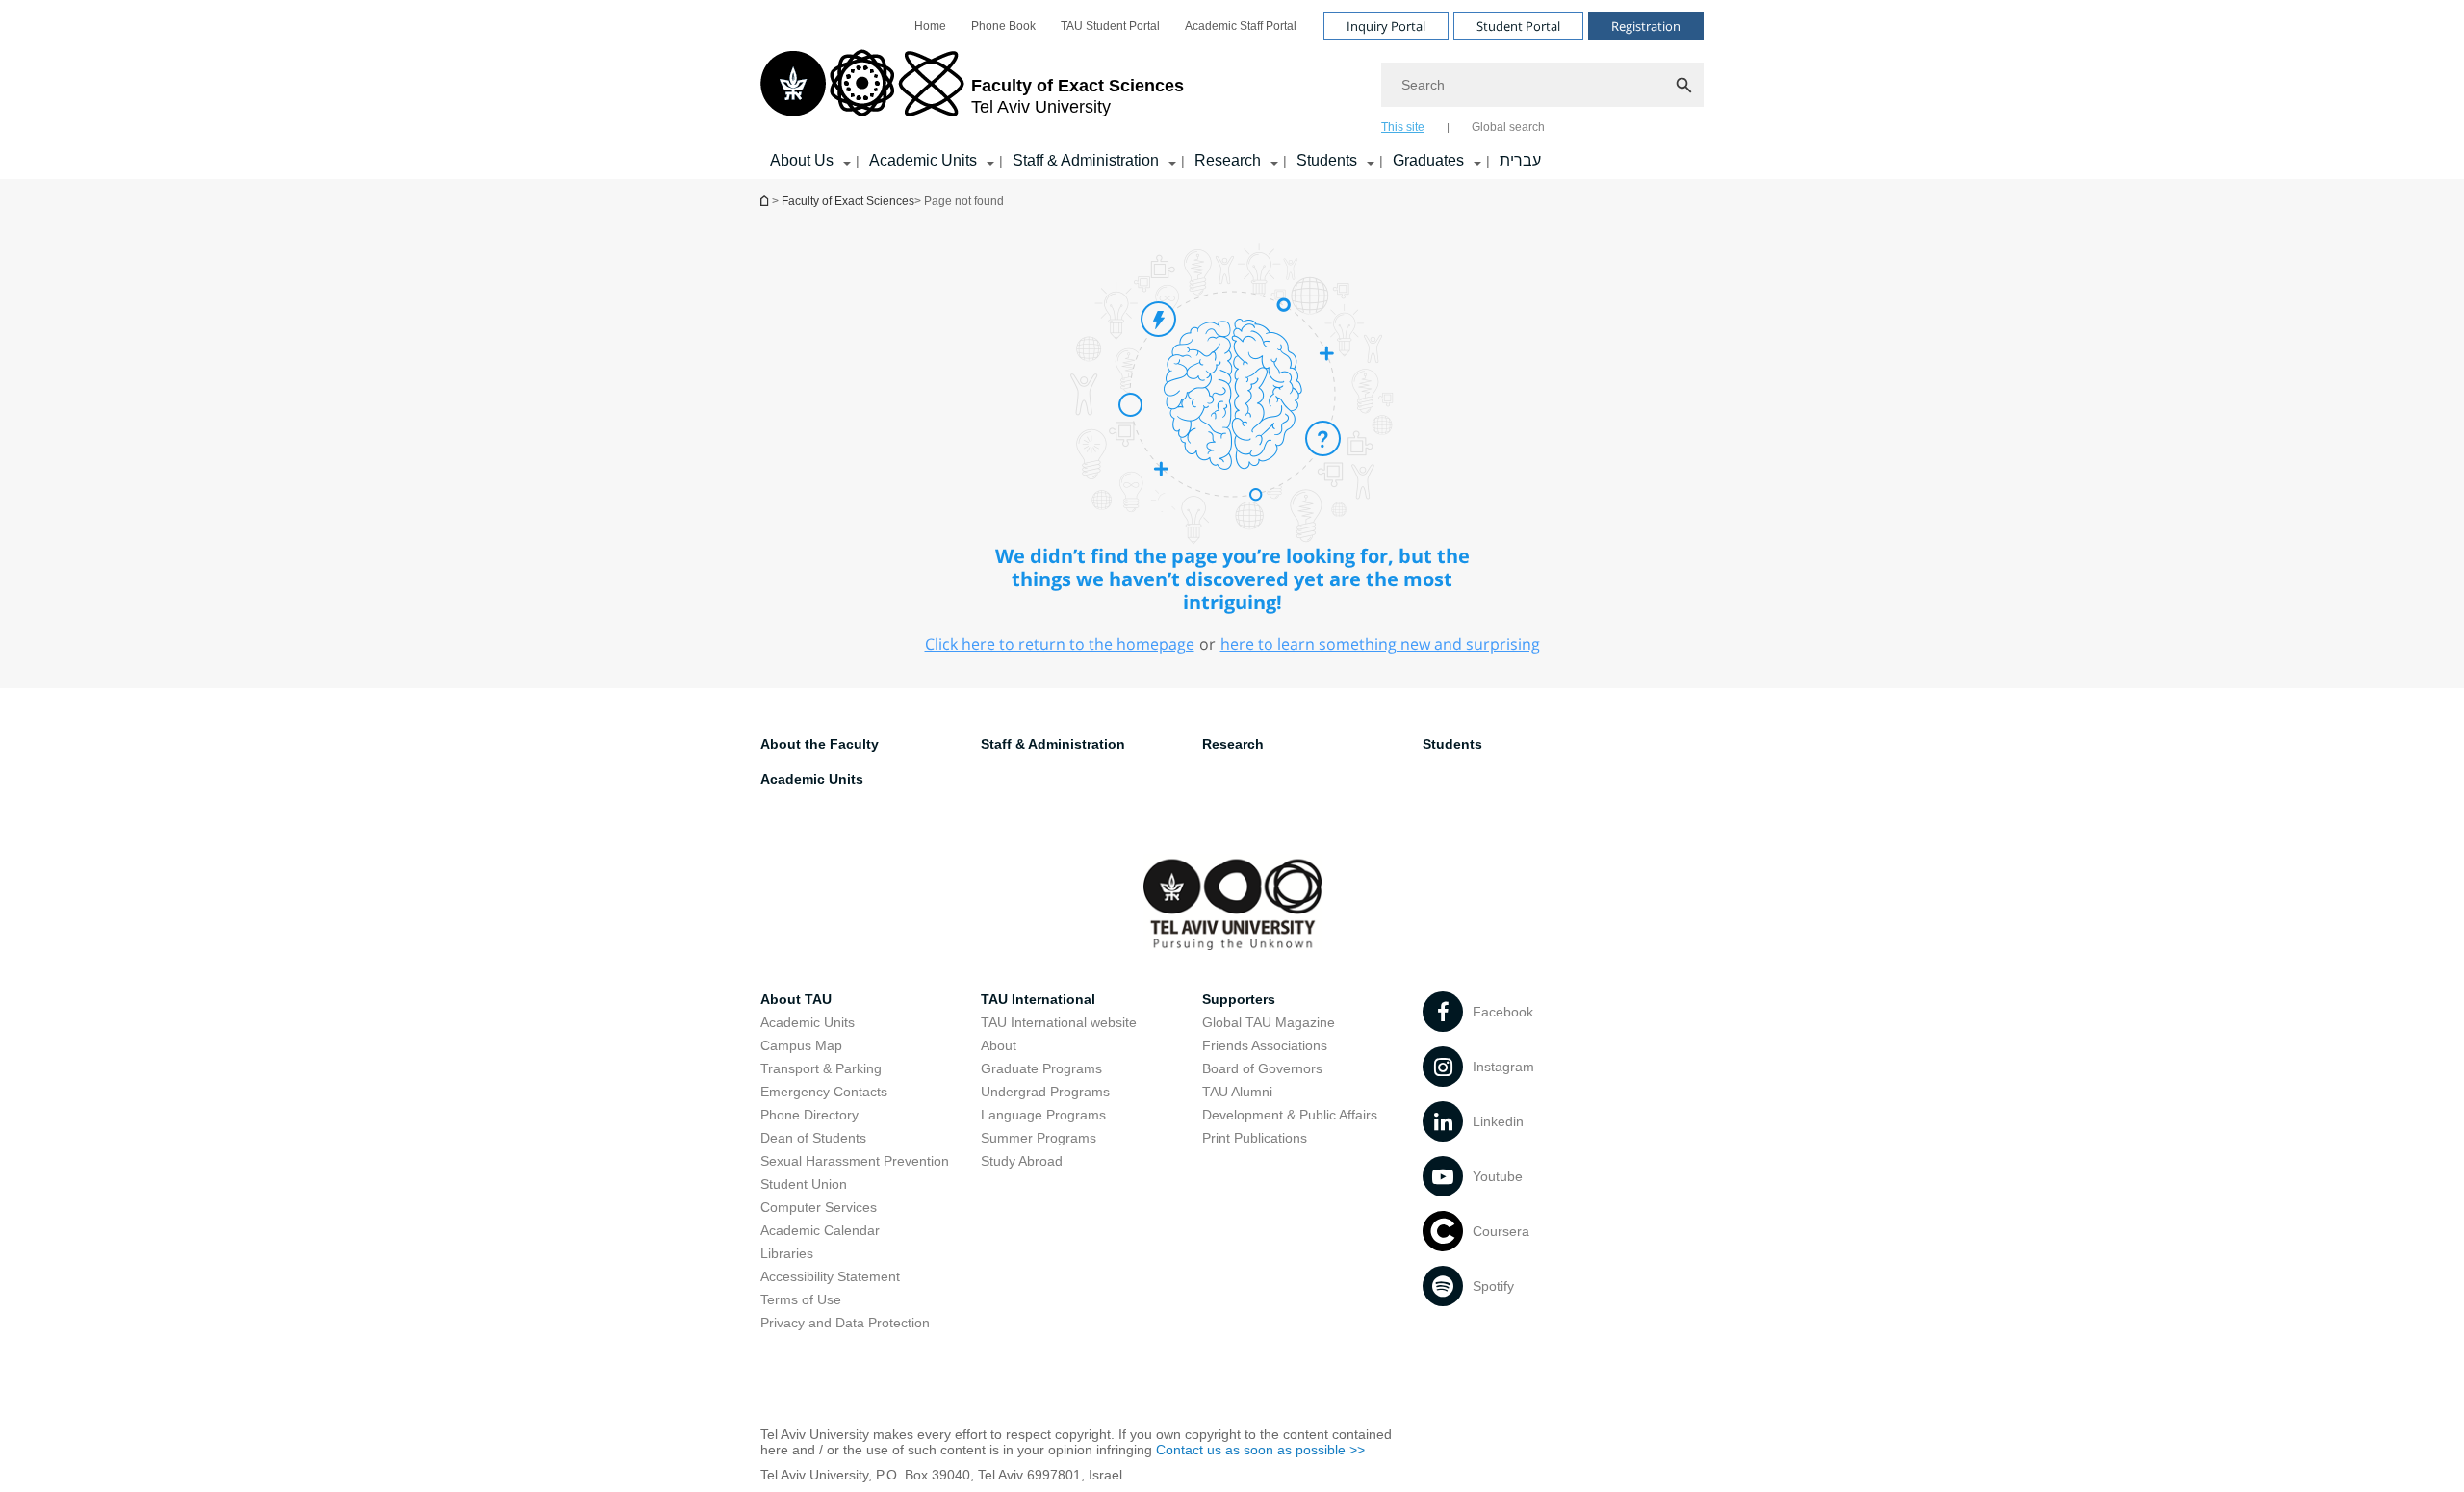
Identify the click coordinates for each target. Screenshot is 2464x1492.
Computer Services (819, 1207)
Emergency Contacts (824, 1092)
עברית (1520, 160)
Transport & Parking (821, 1068)
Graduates (1428, 160)
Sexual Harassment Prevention (855, 1161)
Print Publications (1255, 1138)
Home (930, 26)
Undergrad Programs (1045, 1092)
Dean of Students (813, 1138)
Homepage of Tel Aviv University (766, 201)
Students (1327, 160)
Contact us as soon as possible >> (1260, 1450)
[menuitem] (930, 26)
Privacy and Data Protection (845, 1323)
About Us (802, 160)
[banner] (1232, 90)
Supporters (1239, 999)
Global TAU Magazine (1269, 1022)
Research (1228, 160)
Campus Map (801, 1045)
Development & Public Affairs (1290, 1115)
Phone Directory (809, 1115)
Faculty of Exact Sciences (848, 201)
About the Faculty (820, 744)
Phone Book (1003, 26)
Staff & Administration (1086, 160)
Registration (1646, 26)
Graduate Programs (1041, 1068)
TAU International (1038, 999)
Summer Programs (1039, 1138)
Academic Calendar (820, 1230)
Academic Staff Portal (1241, 26)
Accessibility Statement (830, 1276)
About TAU (796, 999)
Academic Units (923, 160)
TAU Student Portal (1110, 26)
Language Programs (1043, 1115)
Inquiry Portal (1386, 26)
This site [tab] (1403, 127)
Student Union (804, 1184)
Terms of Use (801, 1299)
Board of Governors (1262, 1068)
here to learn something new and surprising (1380, 644)
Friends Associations (1265, 1045)
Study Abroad (1022, 1161)
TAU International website (1059, 1022)
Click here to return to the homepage (1060, 644)
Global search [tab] (1508, 127)
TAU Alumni (1237, 1092)
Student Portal (1518, 26)
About (999, 1045)
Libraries (787, 1253)
